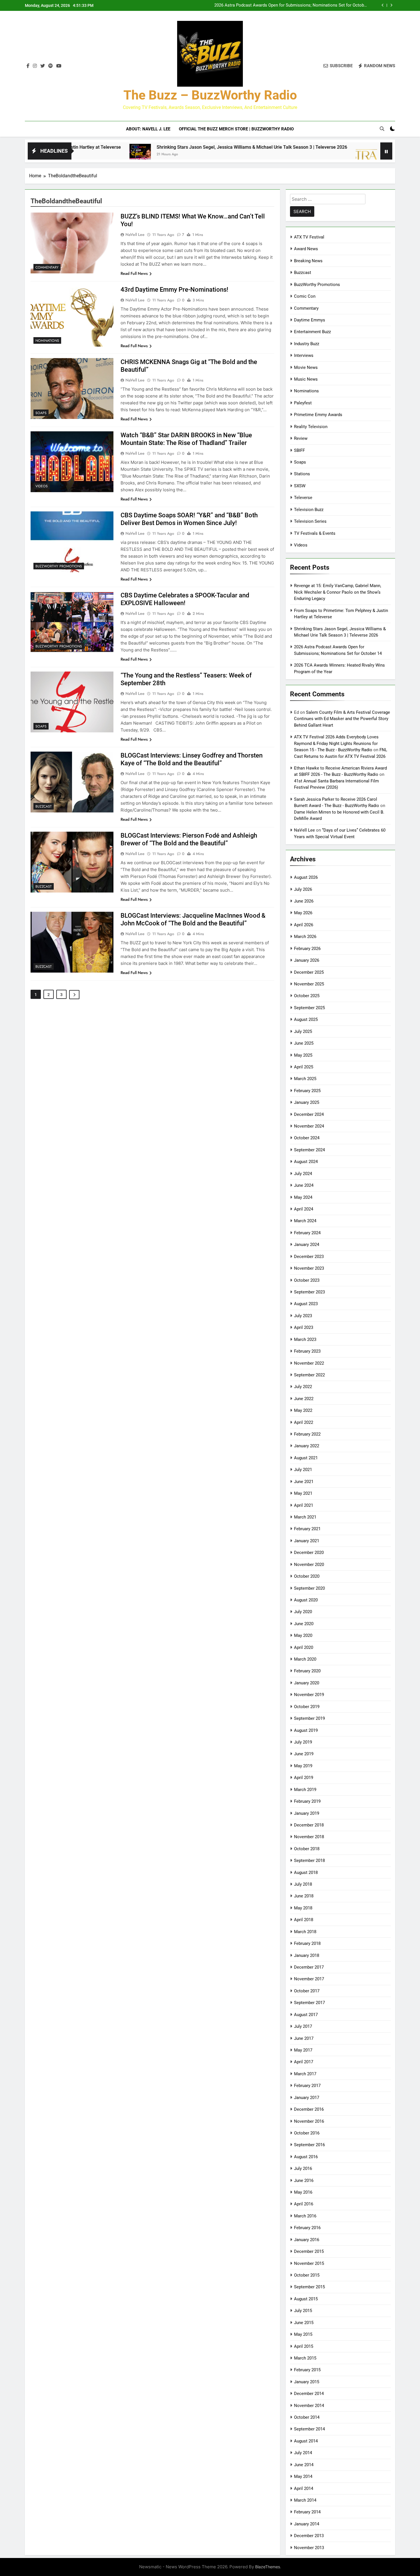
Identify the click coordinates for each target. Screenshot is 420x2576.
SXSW (300, 486)
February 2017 (307, 2086)
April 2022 (304, 1422)
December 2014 (309, 2394)
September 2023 (309, 1292)
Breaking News (308, 261)
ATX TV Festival (309, 237)
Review (301, 438)
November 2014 (309, 2406)
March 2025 (305, 1079)
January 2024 (307, 1245)
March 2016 (305, 2216)
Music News (306, 379)
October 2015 (307, 2275)
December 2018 (309, 1825)
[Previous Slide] (383, 5)
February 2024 (307, 1233)
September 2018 (309, 1861)
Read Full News (134, 273)
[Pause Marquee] (386, 151)
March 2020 (305, 1659)
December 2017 (309, 1967)
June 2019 (304, 1754)
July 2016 (303, 2168)
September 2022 (309, 1375)
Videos (42, 486)
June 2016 (304, 2181)
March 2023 (305, 1339)
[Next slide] (391, 5)
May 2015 (303, 2334)
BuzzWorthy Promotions (59, 566)
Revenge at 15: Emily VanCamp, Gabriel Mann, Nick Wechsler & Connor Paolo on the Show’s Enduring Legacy (338, 592)
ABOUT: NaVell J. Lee (148, 129)
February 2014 (307, 2512)
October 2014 (307, 2417)
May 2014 (303, 2476)
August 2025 (306, 1019)
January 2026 (307, 960)
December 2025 (309, 972)
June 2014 (304, 2465)
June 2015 (304, 2323)
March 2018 (305, 1932)
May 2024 (303, 1197)
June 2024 (304, 1185)
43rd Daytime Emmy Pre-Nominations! (174, 290)
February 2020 (307, 1671)
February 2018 (307, 1943)
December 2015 (309, 2251)
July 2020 (303, 1612)
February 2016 (307, 2228)
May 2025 (303, 1055)
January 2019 (307, 1813)
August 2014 (306, 2441)
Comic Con (305, 296)
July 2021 (303, 1470)
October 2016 (307, 2133)
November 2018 (309, 1837)
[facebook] (28, 66)
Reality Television (311, 427)
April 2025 (304, 1067)
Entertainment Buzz (312, 332)
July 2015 (303, 2311)
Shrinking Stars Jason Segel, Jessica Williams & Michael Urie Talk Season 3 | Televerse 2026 (162, 147)
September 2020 (309, 1588)
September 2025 (309, 1008)
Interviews (304, 355)
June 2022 (304, 1399)
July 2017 (303, 2026)
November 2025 (309, 984)
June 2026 (304, 901)
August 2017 (306, 2015)
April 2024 (304, 1209)
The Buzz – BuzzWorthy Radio (210, 95)
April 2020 (304, 1647)
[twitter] (43, 66)
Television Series (310, 521)
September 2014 (309, 2429)
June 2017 (304, 2038)
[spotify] (51, 66)
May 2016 (303, 2192)
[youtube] (59, 66)
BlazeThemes (268, 2567)
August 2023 (306, 1304)
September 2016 (309, 2145)
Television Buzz (309, 510)
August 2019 (306, 1730)
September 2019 (309, 1718)
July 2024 (303, 1174)
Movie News (306, 367)
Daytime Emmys (310, 320)
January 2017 (307, 2098)
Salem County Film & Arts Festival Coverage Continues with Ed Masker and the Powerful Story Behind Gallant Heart (342, 719)
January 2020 (307, 1683)
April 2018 (304, 1920)
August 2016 (306, 2157)
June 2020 (304, 1624)
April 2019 (304, 1778)
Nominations (47, 341)
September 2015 (309, 2287)
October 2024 (307, 1138)
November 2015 (309, 2263)
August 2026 (306, 877)
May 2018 (303, 1908)
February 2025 (307, 1091)
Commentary (47, 267)
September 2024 (309, 1150)
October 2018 (307, 1849)
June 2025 (304, 1043)
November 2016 (309, 2121)
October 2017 (307, 1991)
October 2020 (307, 1576)
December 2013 (309, 2536)
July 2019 (303, 1742)
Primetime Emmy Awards (318, 415)
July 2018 (303, 1884)
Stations (302, 474)
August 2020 (306, 1600)
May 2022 (303, 1410)
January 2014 (307, 2524)
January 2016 (307, 2240)
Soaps (41, 413)
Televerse (303, 498)
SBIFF (299, 450)
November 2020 (309, 1565)
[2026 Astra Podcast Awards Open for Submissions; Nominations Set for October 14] (276, 155)
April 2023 (304, 1327)
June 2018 (304, 1896)
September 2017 (309, 2003)
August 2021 (306, 1458)
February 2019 (307, 1801)
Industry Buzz (307, 344)
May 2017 (303, 2050)
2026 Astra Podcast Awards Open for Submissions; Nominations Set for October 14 (291, 5)
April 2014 (304, 2488)
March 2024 (305, 1221)
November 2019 (309, 1695)
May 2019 (303, 1766)
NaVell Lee (135, 234)
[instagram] (35, 66)
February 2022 (307, 1434)
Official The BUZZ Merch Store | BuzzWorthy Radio (236, 129)
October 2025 (307, 996)
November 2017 (309, 1979)
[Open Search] (382, 129)
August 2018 (306, 1873)
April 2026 (304, 925)
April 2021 (304, 1505)
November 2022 (309, 1363)
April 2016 (304, 2204)
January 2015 (307, 2382)
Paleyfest (303, 403)
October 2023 (307, 1280)
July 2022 (303, 1387)
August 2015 (306, 2299)
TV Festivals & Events (315, 533)
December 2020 (309, 1553)
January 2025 (307, 1102)
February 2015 (307, 2370)
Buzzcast (44, 806)
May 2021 (303, 1493)
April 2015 (304, 2346)
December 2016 (309, 2109)
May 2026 (303, 913)
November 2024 (309, 1126)
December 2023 (309, 1257)
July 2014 (303, 2453)
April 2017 (304, 2062)
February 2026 (307, 949)
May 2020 (303, 1635)
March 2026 (305, 937)
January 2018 (307, 1955)
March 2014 (305, 2500)
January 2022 (307, 1446)
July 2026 (303, 889)
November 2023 (309, 1268)
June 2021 (304, 1482)
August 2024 (306, 1162)
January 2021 (307, 1541)
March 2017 (305, 2074)
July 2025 (303, 1031)
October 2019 (307, 1707)
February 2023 (307, 1351)
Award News (306, 249)
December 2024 (309, 1114)
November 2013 (309, 2548)
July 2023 (303, 1316)
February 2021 (307, 1529)
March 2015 (305, 2358)
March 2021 (305, 1517)
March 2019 (305, 1790)
